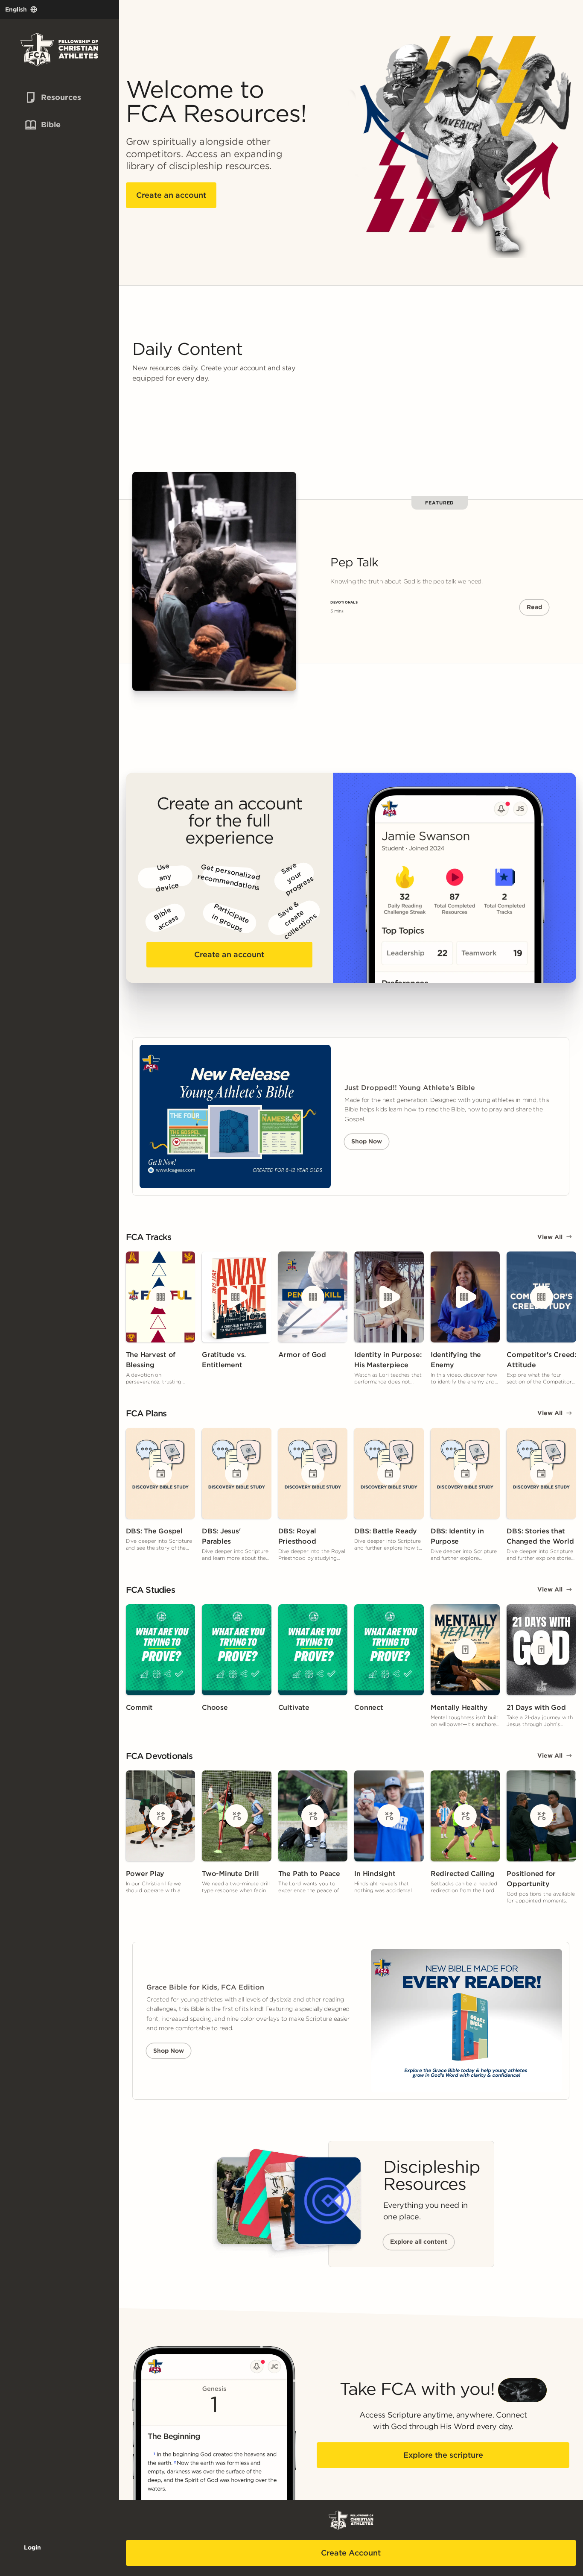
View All (550, 1237)
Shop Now (367, 1141)
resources (47, 97)
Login (32, 2547)
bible (42, 125)
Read (534, 607)
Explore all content (419, 2242)
